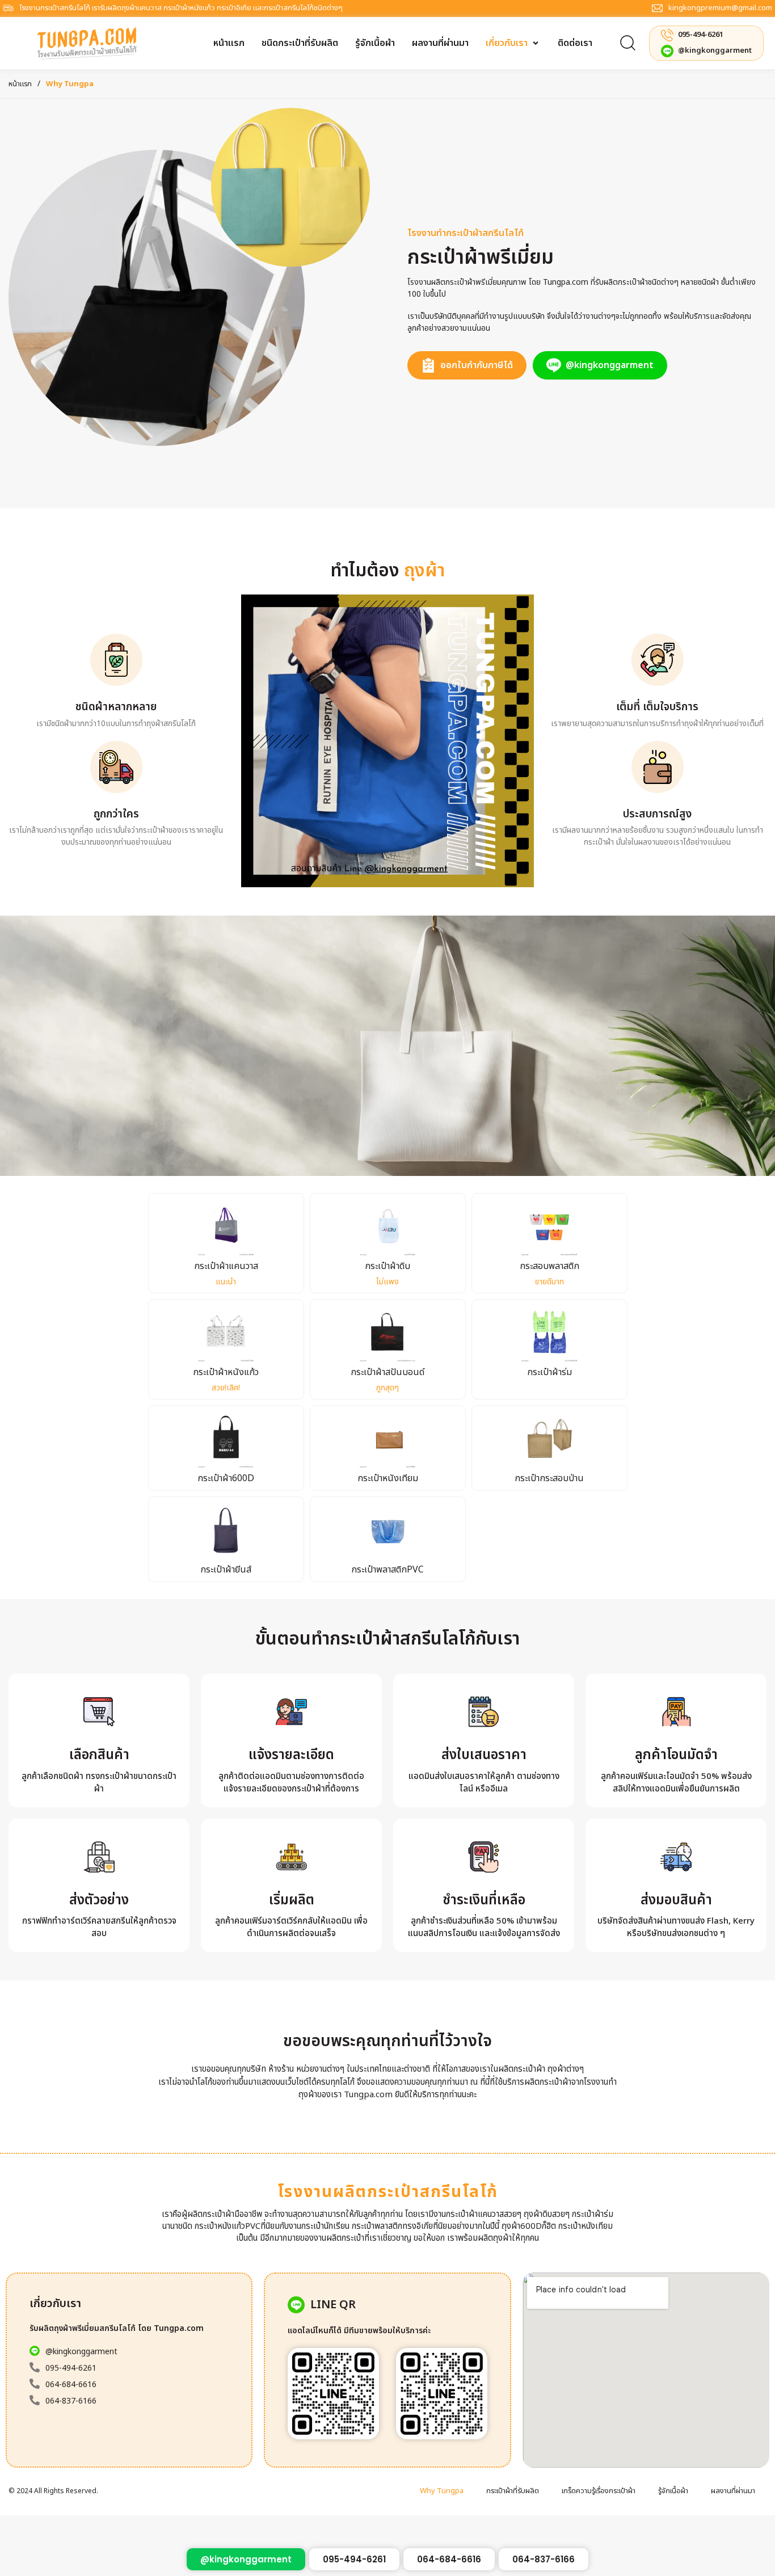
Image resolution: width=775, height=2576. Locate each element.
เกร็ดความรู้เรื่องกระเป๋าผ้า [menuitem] (599, 2491)
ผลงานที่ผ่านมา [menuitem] (733, 2491)
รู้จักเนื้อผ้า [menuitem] (673, 2491)
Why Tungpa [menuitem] (442, 2491)
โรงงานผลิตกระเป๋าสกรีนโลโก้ (388, 2192)
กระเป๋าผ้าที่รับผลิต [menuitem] (513, 2491)
